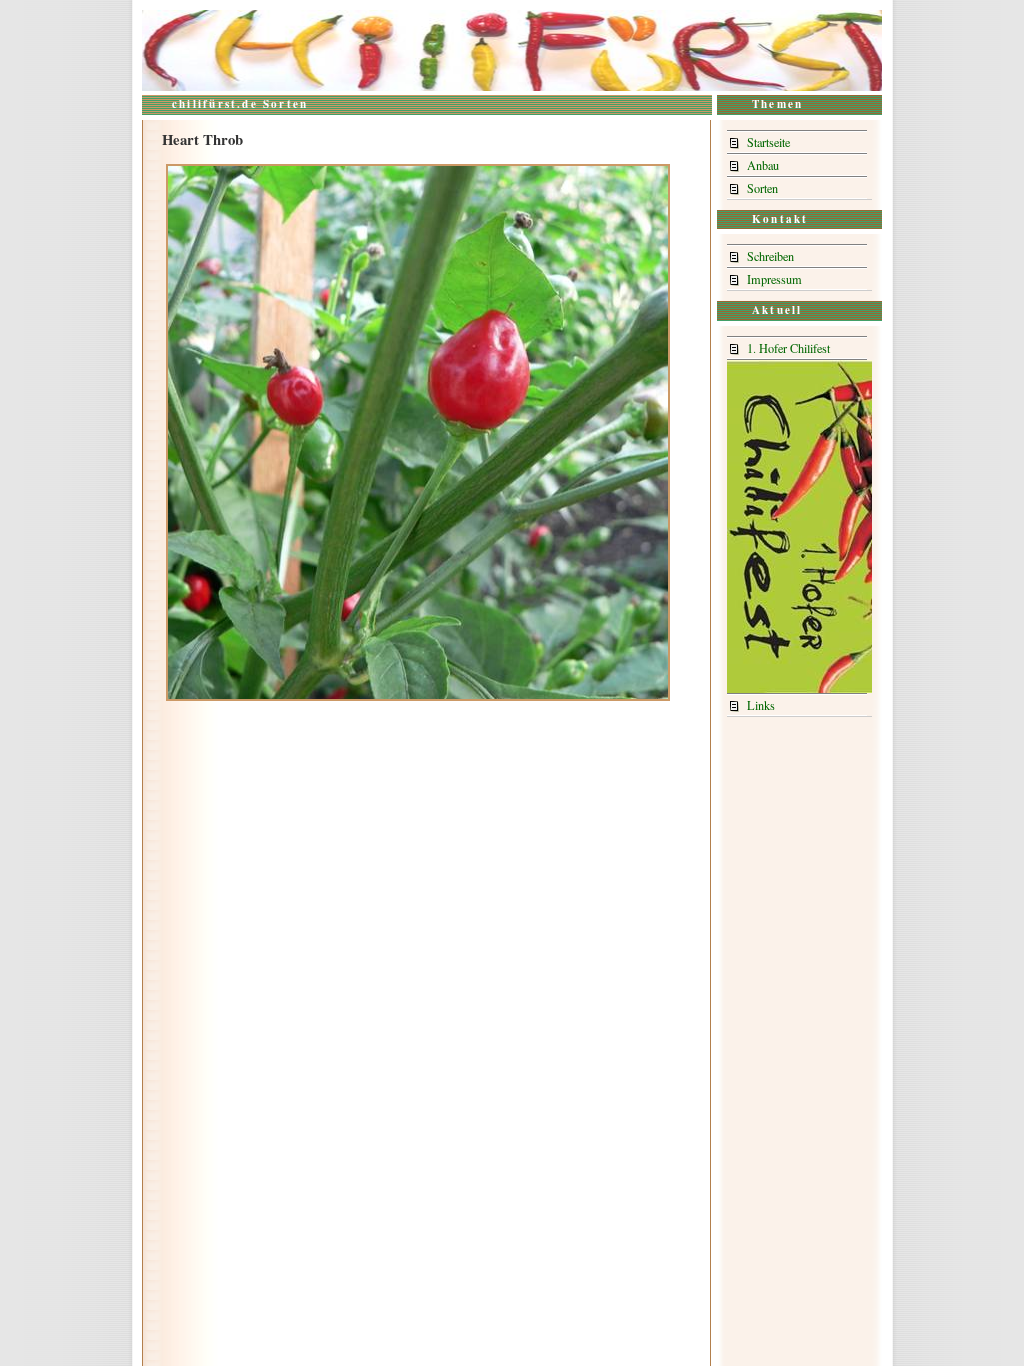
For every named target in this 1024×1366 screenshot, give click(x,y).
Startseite (768, 142)
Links (761, 705)
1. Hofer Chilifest (788, 348)
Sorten (762, 188)
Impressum (774, 279)
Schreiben (770, 256)
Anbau (763, 165)
